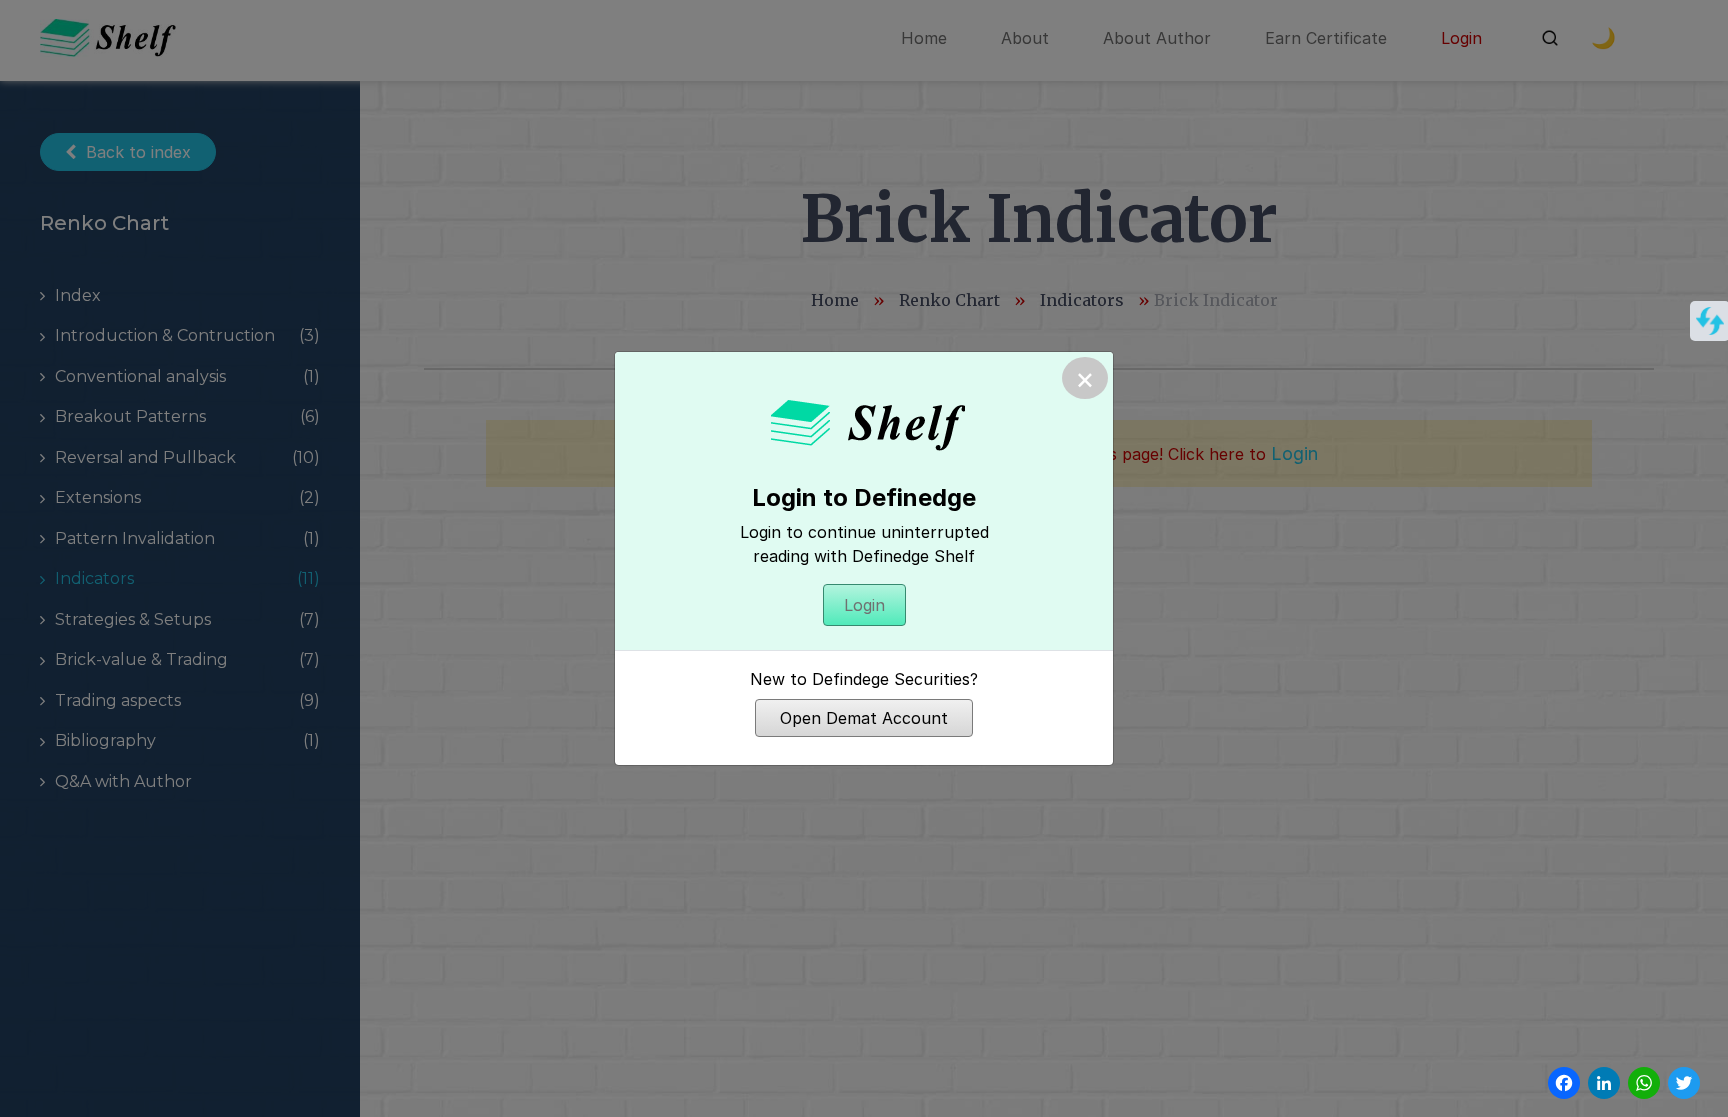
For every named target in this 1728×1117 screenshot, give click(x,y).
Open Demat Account (864, 718)
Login (864, 605)
